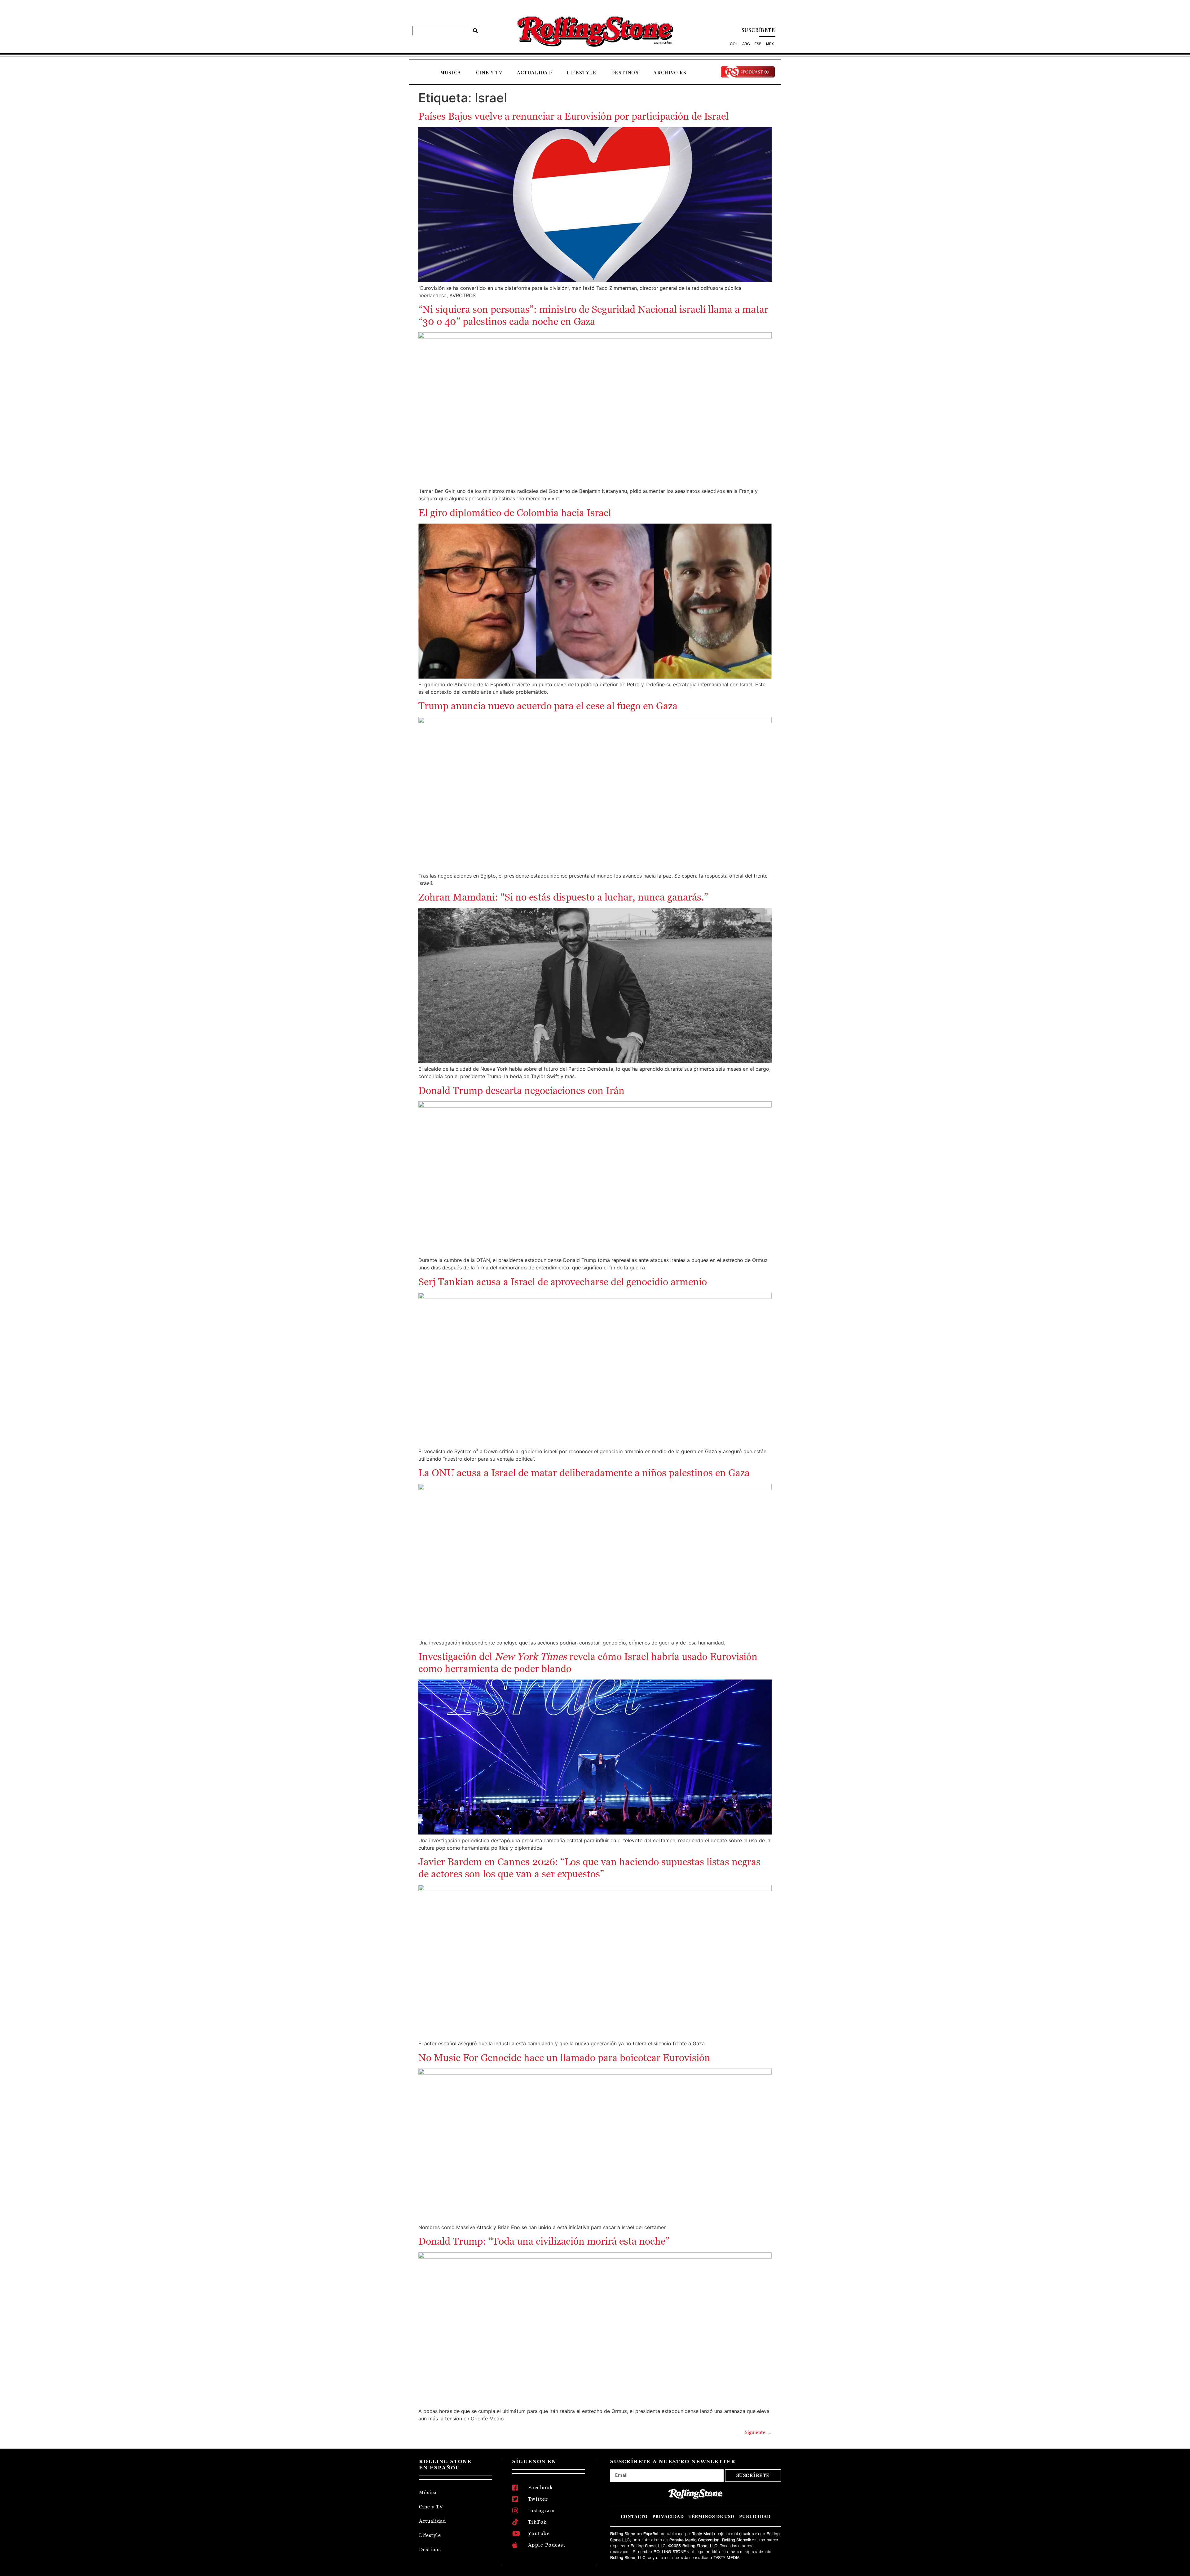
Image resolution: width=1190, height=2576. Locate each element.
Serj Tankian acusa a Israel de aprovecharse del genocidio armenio (563, 1282)
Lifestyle (581, 73)
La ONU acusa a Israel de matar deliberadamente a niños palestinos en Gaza (584, 1473)
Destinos (625, 73)
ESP (758, 44)
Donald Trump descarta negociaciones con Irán (521, 1091)
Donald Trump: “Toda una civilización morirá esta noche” (544, 2241)
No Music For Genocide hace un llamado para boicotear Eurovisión (564, 2058)
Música (451, 73)
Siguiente (758, 2432)
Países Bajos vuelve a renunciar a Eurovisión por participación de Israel (573, 116)
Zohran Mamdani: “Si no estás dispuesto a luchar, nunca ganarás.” (563, 897)
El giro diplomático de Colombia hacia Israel (515, 513)
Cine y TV (489, 73)
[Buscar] (475, 31)
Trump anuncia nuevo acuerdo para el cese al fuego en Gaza (548, 706)
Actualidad (534, 73)
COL (734, 44)
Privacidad (668, 2517)
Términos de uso (712, 2517)
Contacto (634, 2517)
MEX (770, 44)
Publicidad (755, 2517)
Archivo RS (670, 73)
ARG (746, 44)
